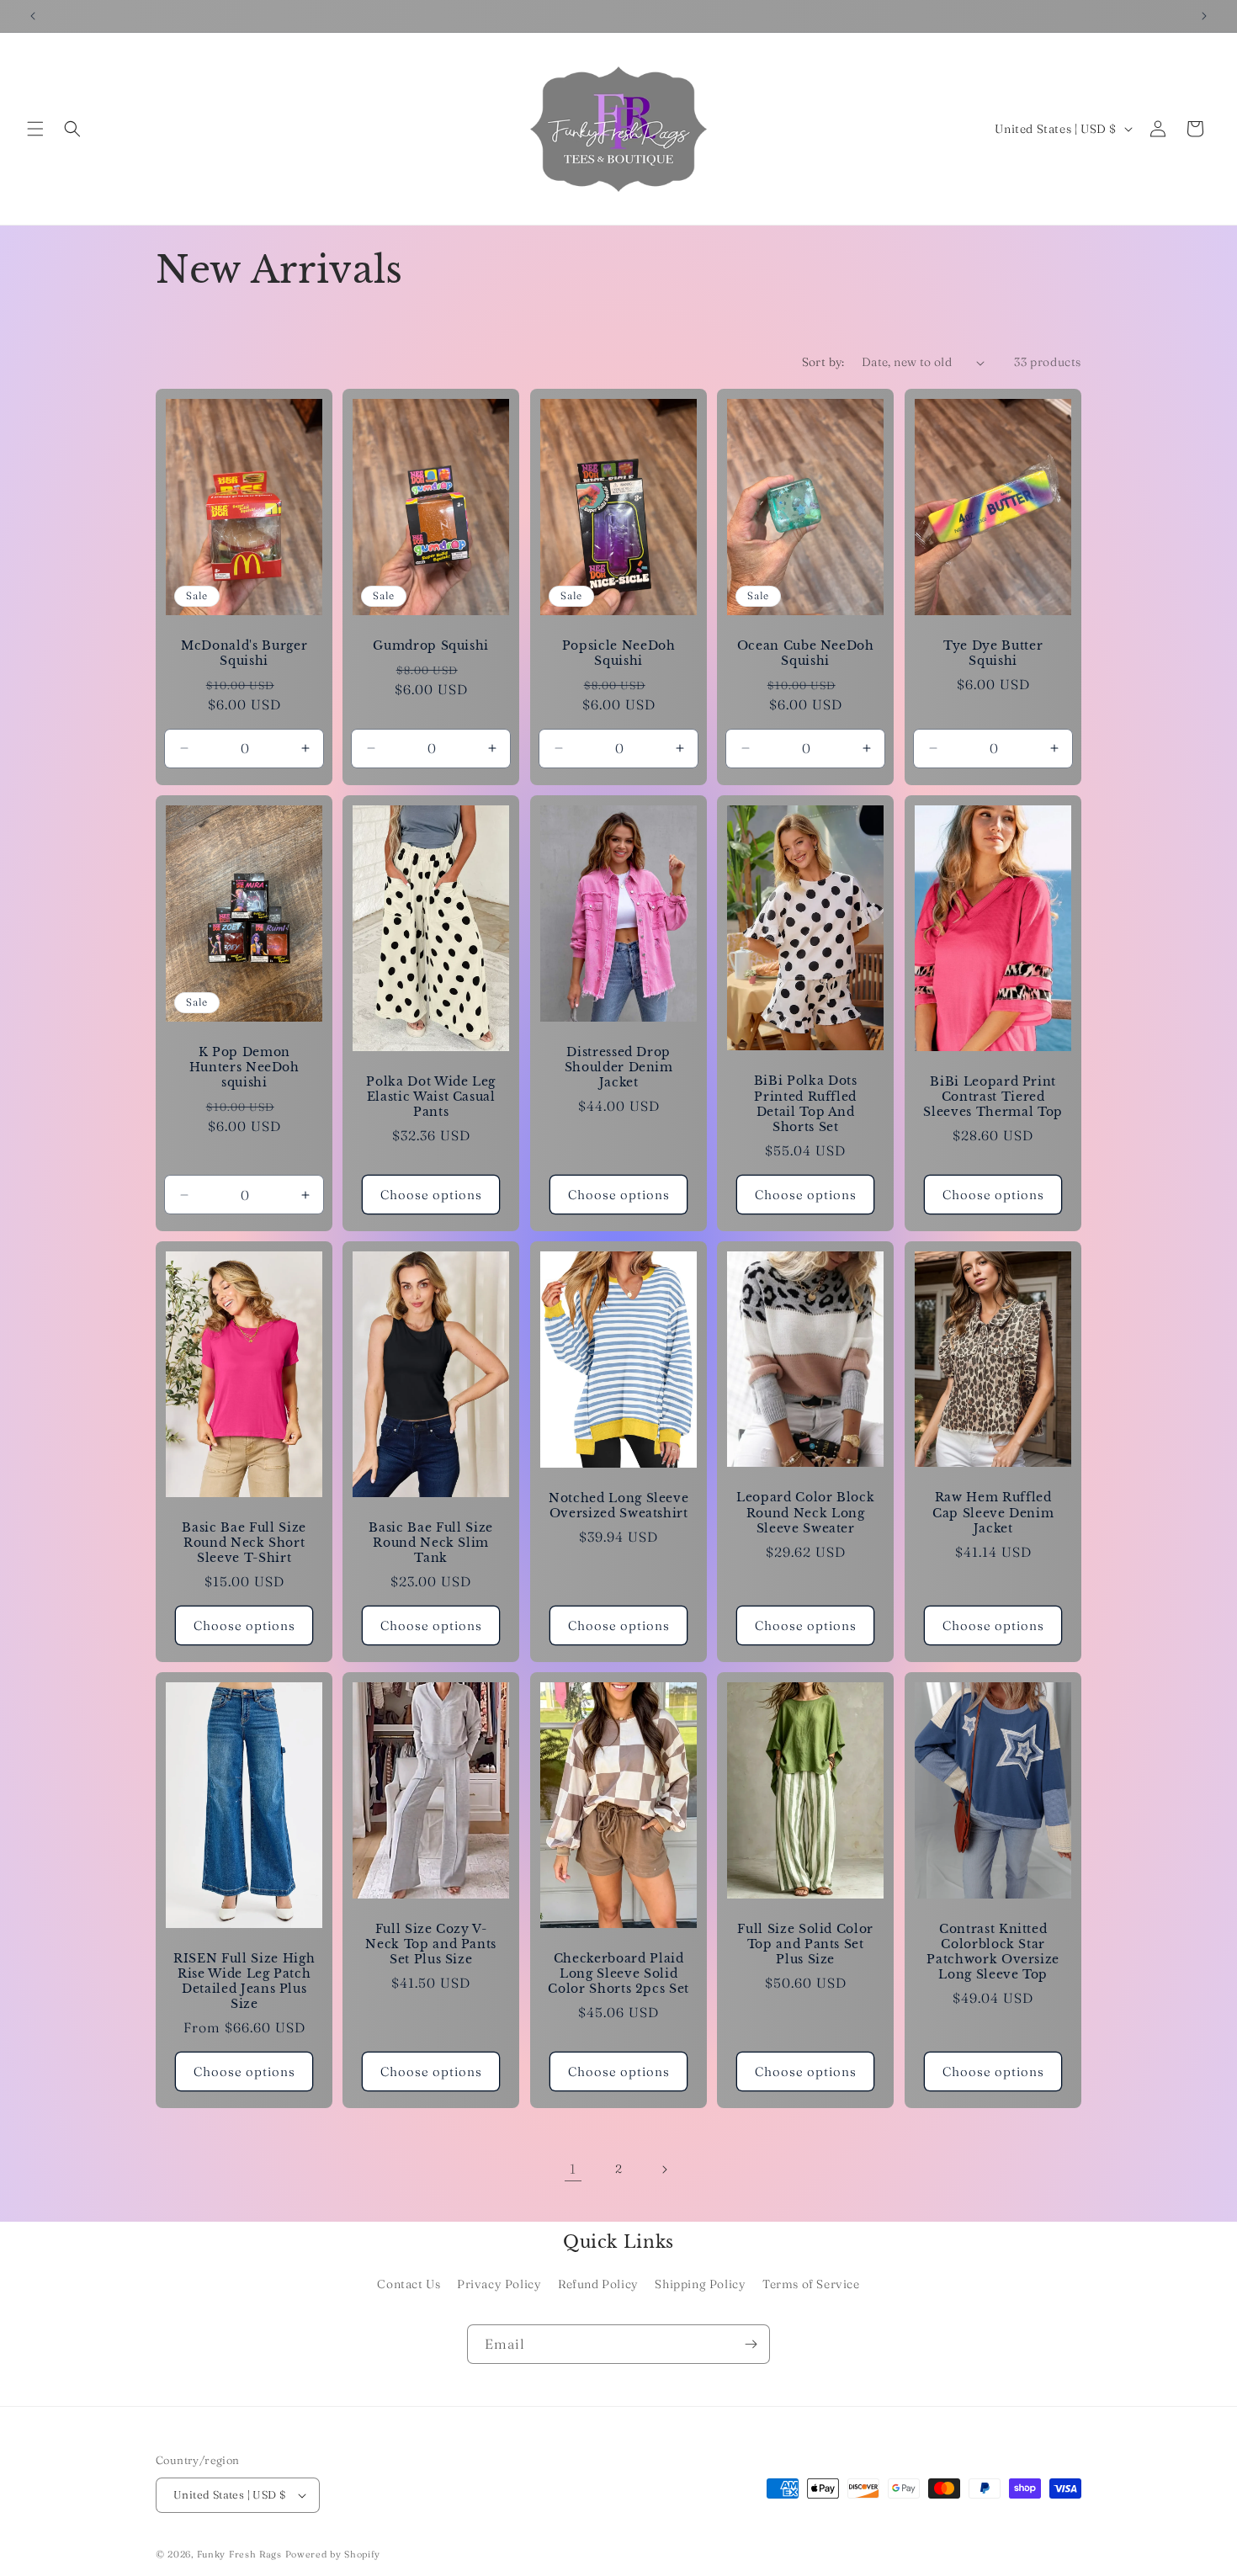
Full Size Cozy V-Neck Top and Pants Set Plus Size (432, 1944)
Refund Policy (598, 2284)
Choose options (431, 1195)
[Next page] (664, 2170)
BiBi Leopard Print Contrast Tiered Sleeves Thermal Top (993, 1097)
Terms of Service (811, 2284)
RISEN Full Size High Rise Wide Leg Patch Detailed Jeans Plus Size (244, 1981)
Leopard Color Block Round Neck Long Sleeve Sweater (806, 1513)
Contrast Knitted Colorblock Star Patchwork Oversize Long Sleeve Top (993, 1952)
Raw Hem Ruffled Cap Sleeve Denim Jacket (993, 1513)
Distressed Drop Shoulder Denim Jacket (618, 1067)
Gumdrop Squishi (432, 645)
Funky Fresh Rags (239, 2554)
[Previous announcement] (33, 16)
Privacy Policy (499, 2284)
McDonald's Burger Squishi (244, 653)
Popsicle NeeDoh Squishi (619, 653)
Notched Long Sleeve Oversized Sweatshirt (619, 1506)
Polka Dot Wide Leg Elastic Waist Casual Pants (432, 1097)
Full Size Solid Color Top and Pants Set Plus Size (805, 1944)
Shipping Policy (700, 2284)
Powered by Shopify (333, 2554)
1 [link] (573, 2169)
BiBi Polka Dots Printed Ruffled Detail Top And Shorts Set (806, 1104)
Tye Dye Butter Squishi (993, 653)
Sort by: (823, 362)
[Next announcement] (1204, 16)
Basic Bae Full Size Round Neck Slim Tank (432, 1543)
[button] (35, 129)
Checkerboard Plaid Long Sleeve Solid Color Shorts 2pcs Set (618, 1973)
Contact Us (409, 2284)
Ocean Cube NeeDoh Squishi (806, 653)
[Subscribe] (751, 2344)
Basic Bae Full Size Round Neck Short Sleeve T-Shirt (244, 1543)
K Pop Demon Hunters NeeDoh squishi (244, 1067)
